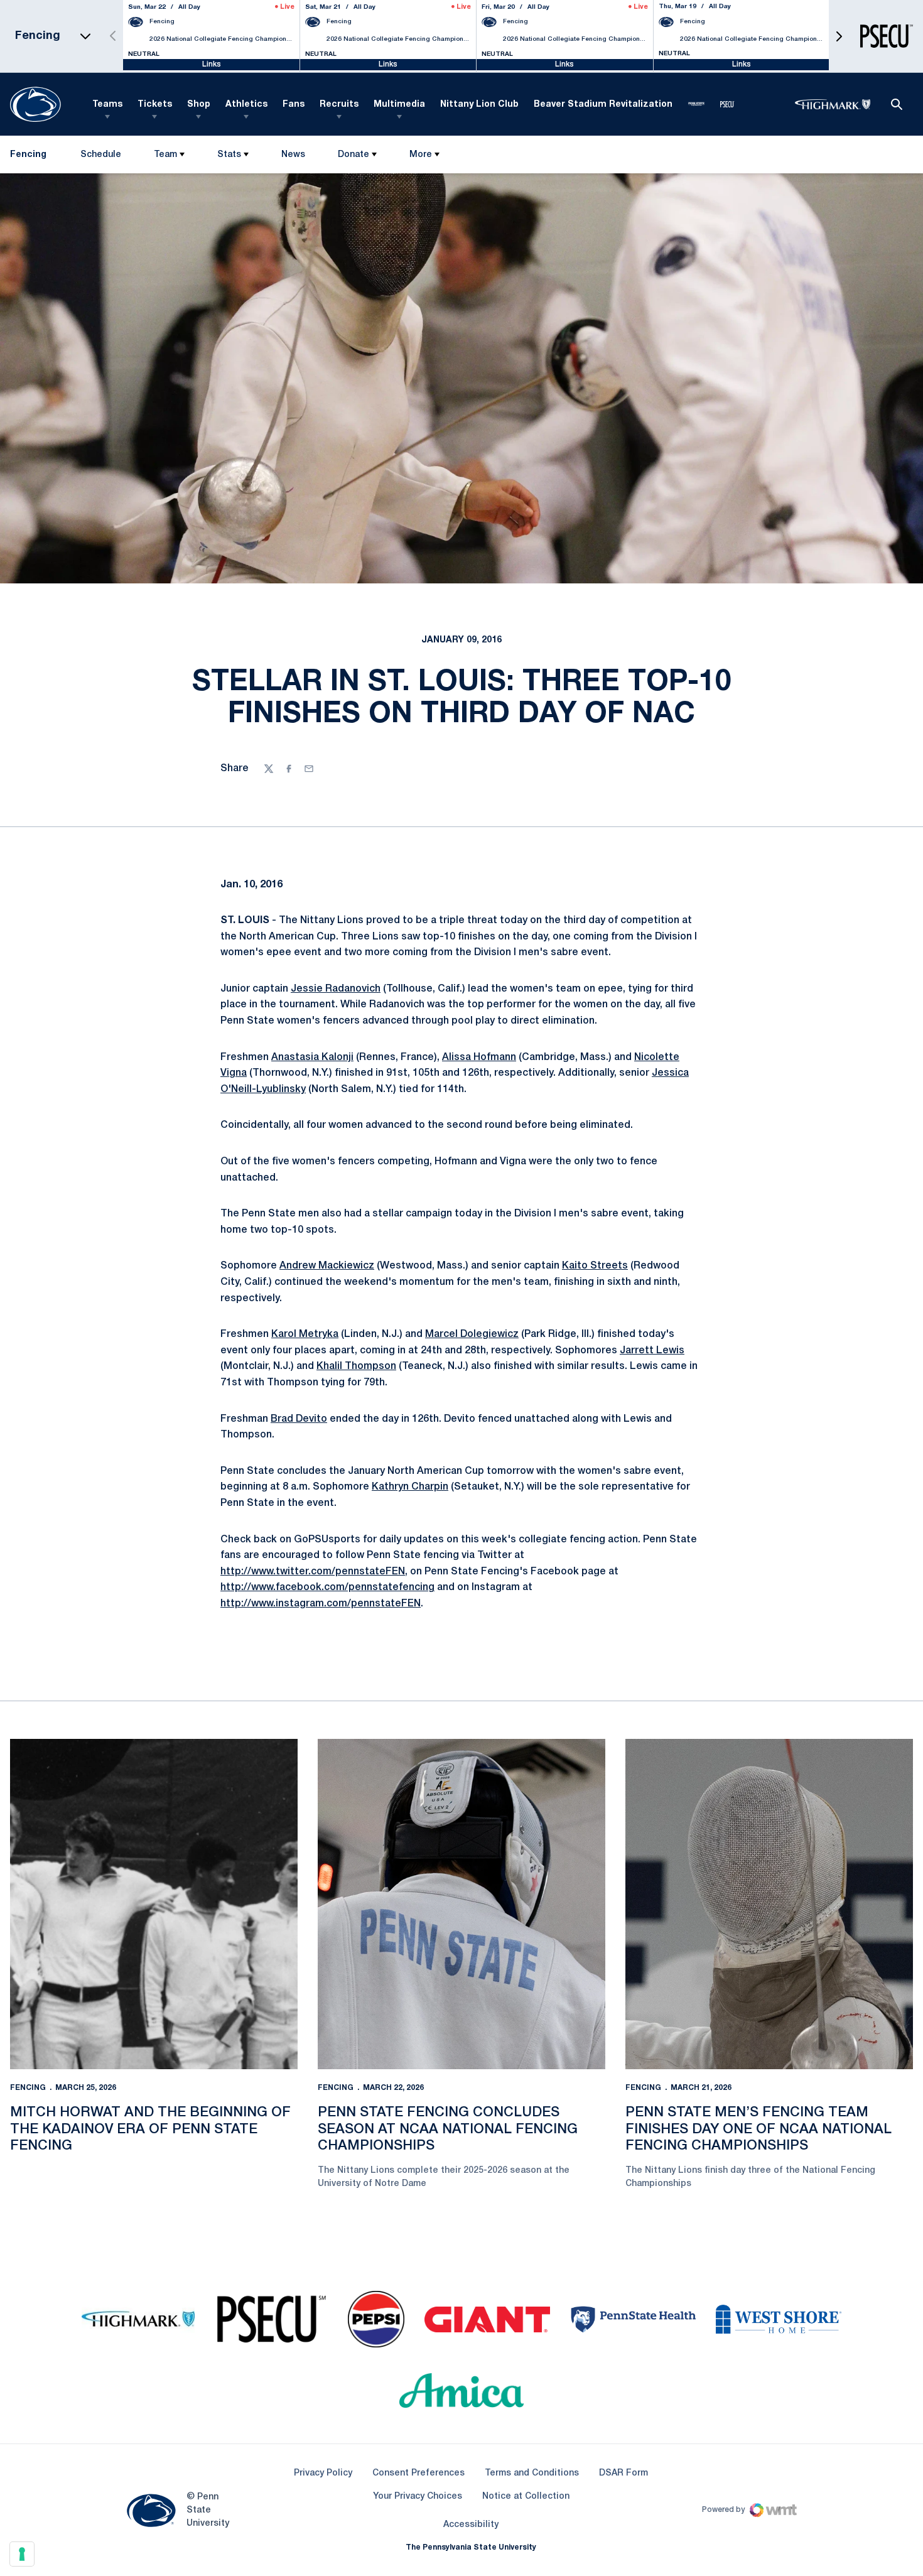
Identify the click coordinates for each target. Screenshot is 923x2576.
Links (212, 64)
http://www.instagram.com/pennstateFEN (321, 1604)
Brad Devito (299, 1419)
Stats (229, 155)
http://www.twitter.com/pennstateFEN (313, 1572)
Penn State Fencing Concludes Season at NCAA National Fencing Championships (448, 2129)
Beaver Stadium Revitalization (603, 105)
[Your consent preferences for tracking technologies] (22, 2554)
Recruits (339, 105)
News (293, 155)
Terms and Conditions (532, 2473)
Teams (107, 105)
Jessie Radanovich (336, 989)
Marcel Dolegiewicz (472, 1334)
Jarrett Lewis (652, 1351)
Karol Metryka (305, 1334)
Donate (354, 155)
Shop (199, 105)
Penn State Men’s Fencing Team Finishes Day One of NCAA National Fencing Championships (758, 2129)
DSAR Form (623, 2473)
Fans (294, 105)
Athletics (246, 105)
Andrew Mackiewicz (327, 1266)
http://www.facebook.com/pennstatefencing (327, 1588)
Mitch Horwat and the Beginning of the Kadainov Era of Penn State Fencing (150, 2129)
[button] (839, 36)
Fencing (28, 2088)
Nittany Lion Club (479, 105)
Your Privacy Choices (418, 2497)
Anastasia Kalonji (312, 1058)
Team (165, 155)
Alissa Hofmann (479, 1058)
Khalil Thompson (356, 1366)
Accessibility (471, 2525)
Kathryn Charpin (410, 1487)
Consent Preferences (418, 2473)
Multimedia (399, 105)
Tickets (155, 105)
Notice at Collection (526, 2497)
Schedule (101, 155)
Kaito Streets (595, 1266)
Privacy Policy (323, 2473)
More (421, 155)
